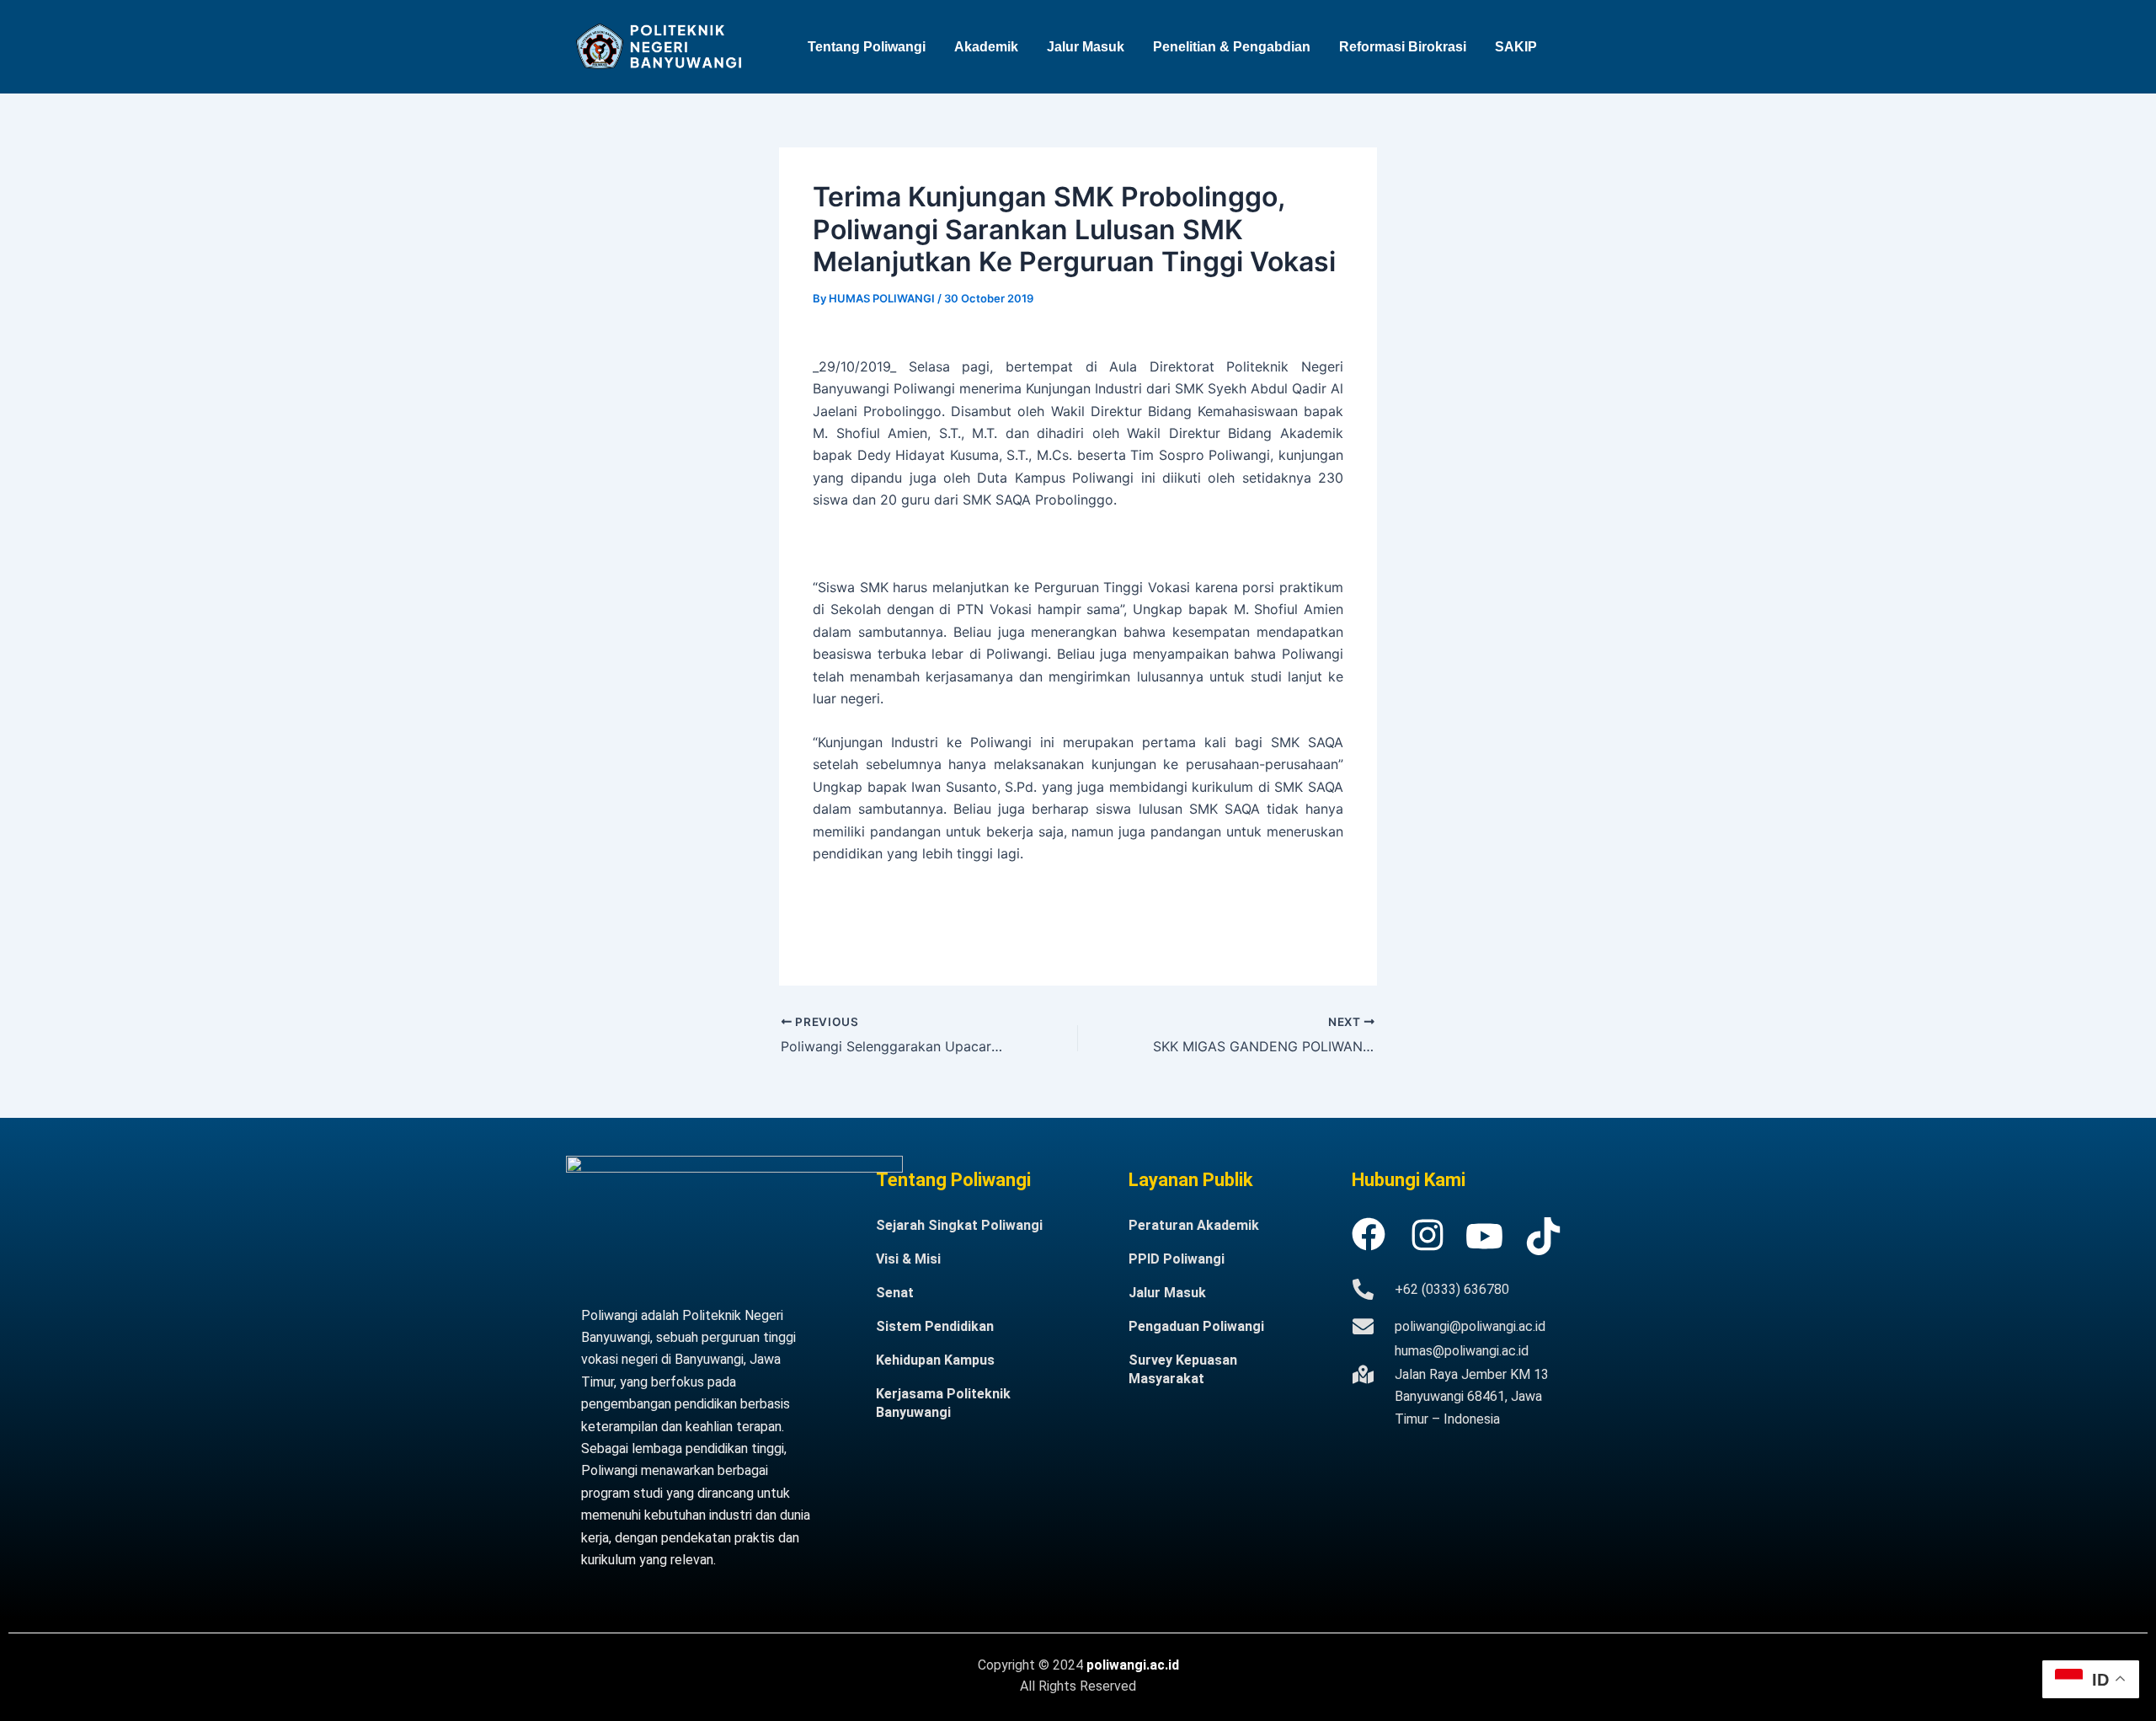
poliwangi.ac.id (1133, 1665)
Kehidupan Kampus (935, 1360)
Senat (895, 1293)
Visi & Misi (908, 1259)
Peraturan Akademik (1194, 1225)
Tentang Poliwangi (867, 47)
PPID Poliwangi (1177, 1259)
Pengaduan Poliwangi (1196, 1326)
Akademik (986, 47)
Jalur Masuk (1086, 47)
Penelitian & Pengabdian (1232, 47)
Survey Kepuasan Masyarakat (1183, 1369)
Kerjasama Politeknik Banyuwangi (943, 1403)
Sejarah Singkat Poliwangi (959, 1225)
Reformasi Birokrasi (1403, 47)
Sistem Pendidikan (935, 1326)
